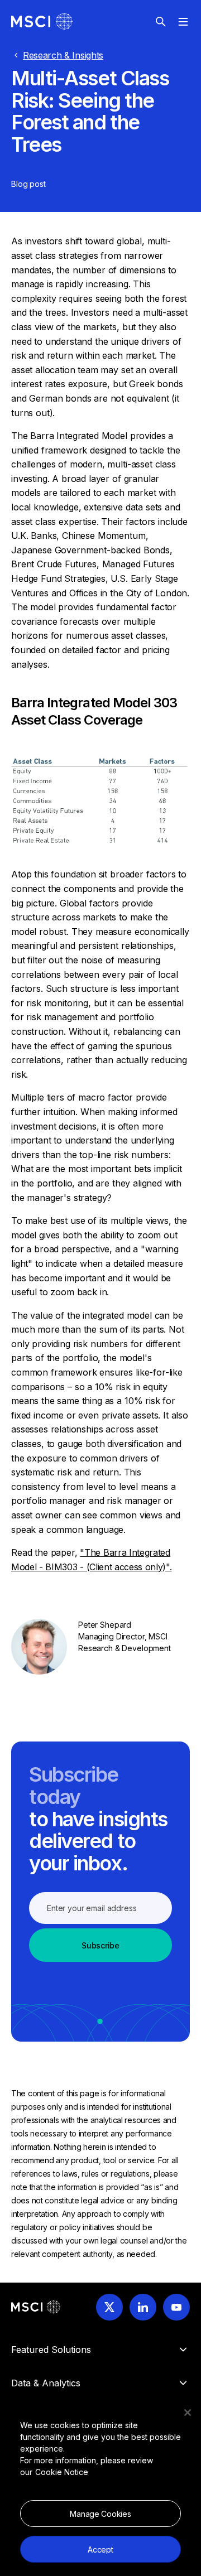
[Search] (161, 22)
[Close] (188, 2413)
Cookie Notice (62, 2472)
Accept (100, 2550)
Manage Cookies (100, 2514)
